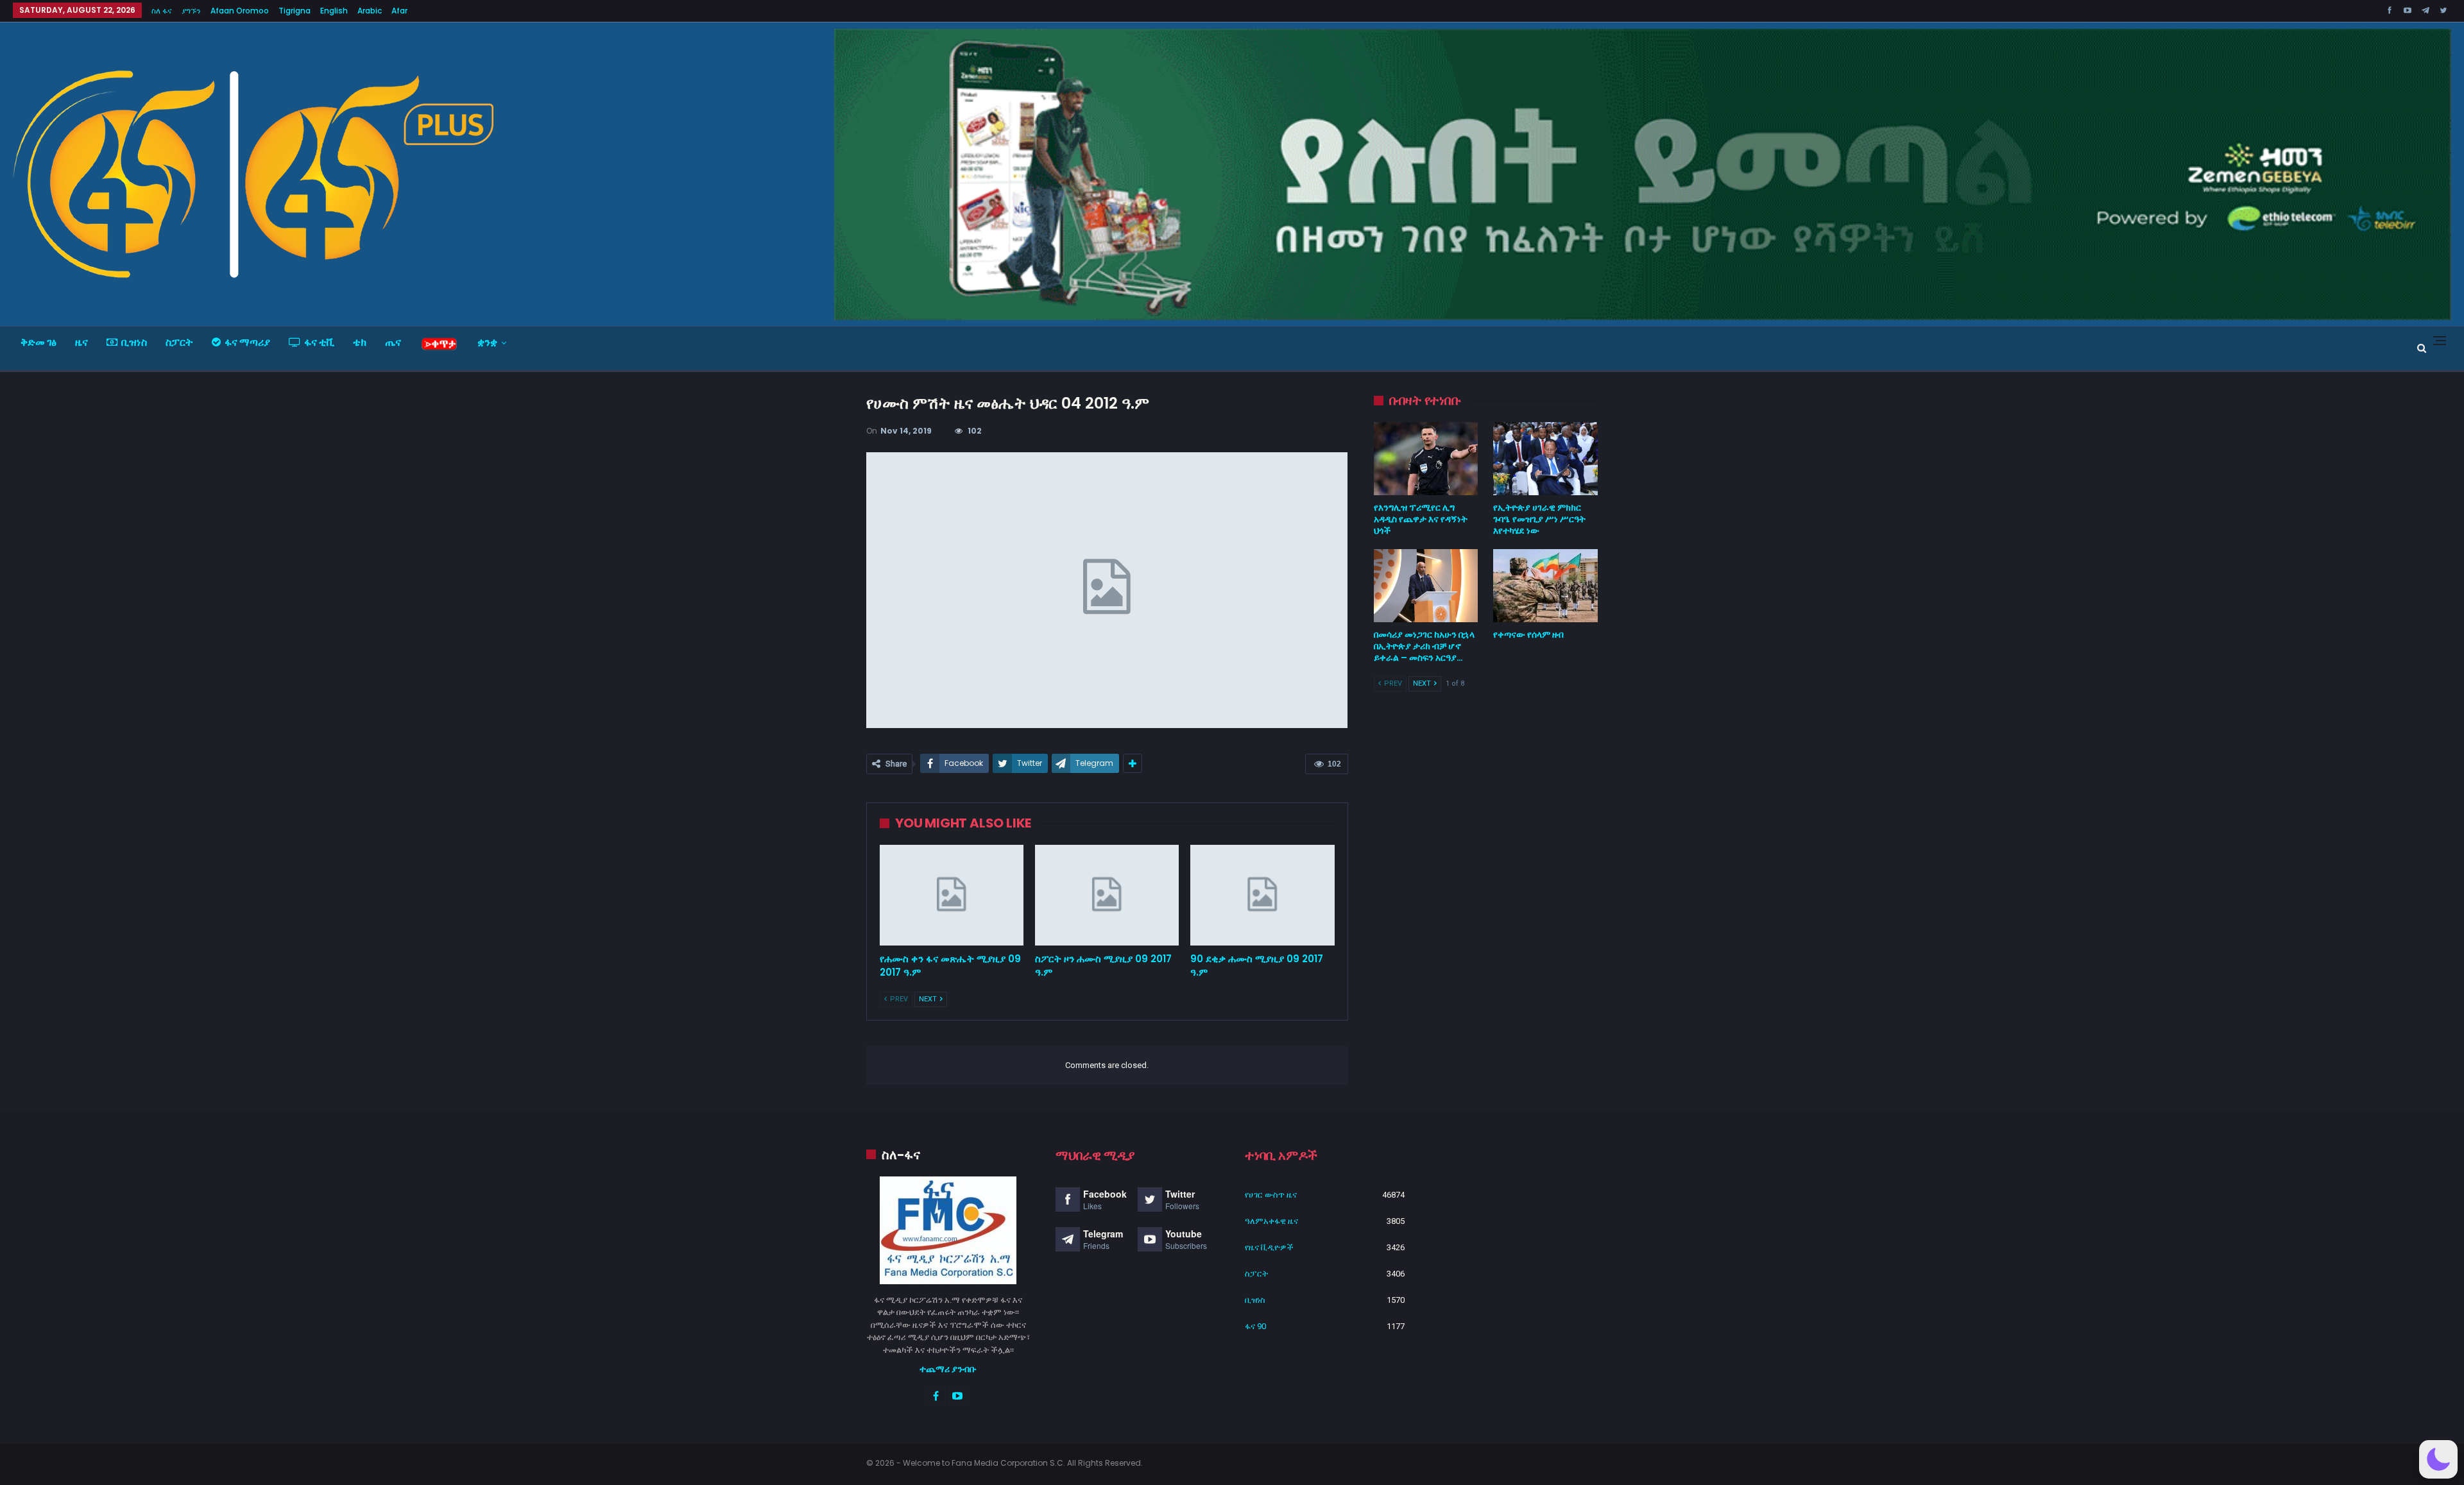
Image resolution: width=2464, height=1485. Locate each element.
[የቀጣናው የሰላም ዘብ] (1545, 586)
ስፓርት (179, 342)
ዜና (81, 342)
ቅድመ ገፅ (38, 342)
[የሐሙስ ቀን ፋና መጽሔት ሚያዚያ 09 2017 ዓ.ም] (952, 895)
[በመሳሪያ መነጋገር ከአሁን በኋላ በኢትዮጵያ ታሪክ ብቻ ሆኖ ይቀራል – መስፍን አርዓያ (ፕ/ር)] (1426, 586)
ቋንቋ (487, 342)
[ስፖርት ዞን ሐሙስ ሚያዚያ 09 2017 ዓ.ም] (1107, 895)
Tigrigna (295, 11)
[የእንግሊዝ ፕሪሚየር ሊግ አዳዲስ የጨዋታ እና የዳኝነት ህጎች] (1426, 459)
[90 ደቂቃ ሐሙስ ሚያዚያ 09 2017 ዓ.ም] (1262, 895)
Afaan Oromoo (240, 11)
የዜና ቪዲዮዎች (1269, 1247)
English (334, 11)
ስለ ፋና (162, 11)
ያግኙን (191, 11)
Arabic (370, 11)
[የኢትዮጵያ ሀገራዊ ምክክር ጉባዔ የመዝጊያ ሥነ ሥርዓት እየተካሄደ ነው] (1545, 459)
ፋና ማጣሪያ (247, 342)
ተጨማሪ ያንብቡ (948, 1369)
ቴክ (360, 342)
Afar (399, 11)
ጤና (393, 342)
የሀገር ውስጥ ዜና (1271, 1195)
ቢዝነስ (134, 342)
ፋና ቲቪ (319, 342)
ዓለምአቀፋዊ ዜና (1271, 1221)
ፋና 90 (1255, 1326)
